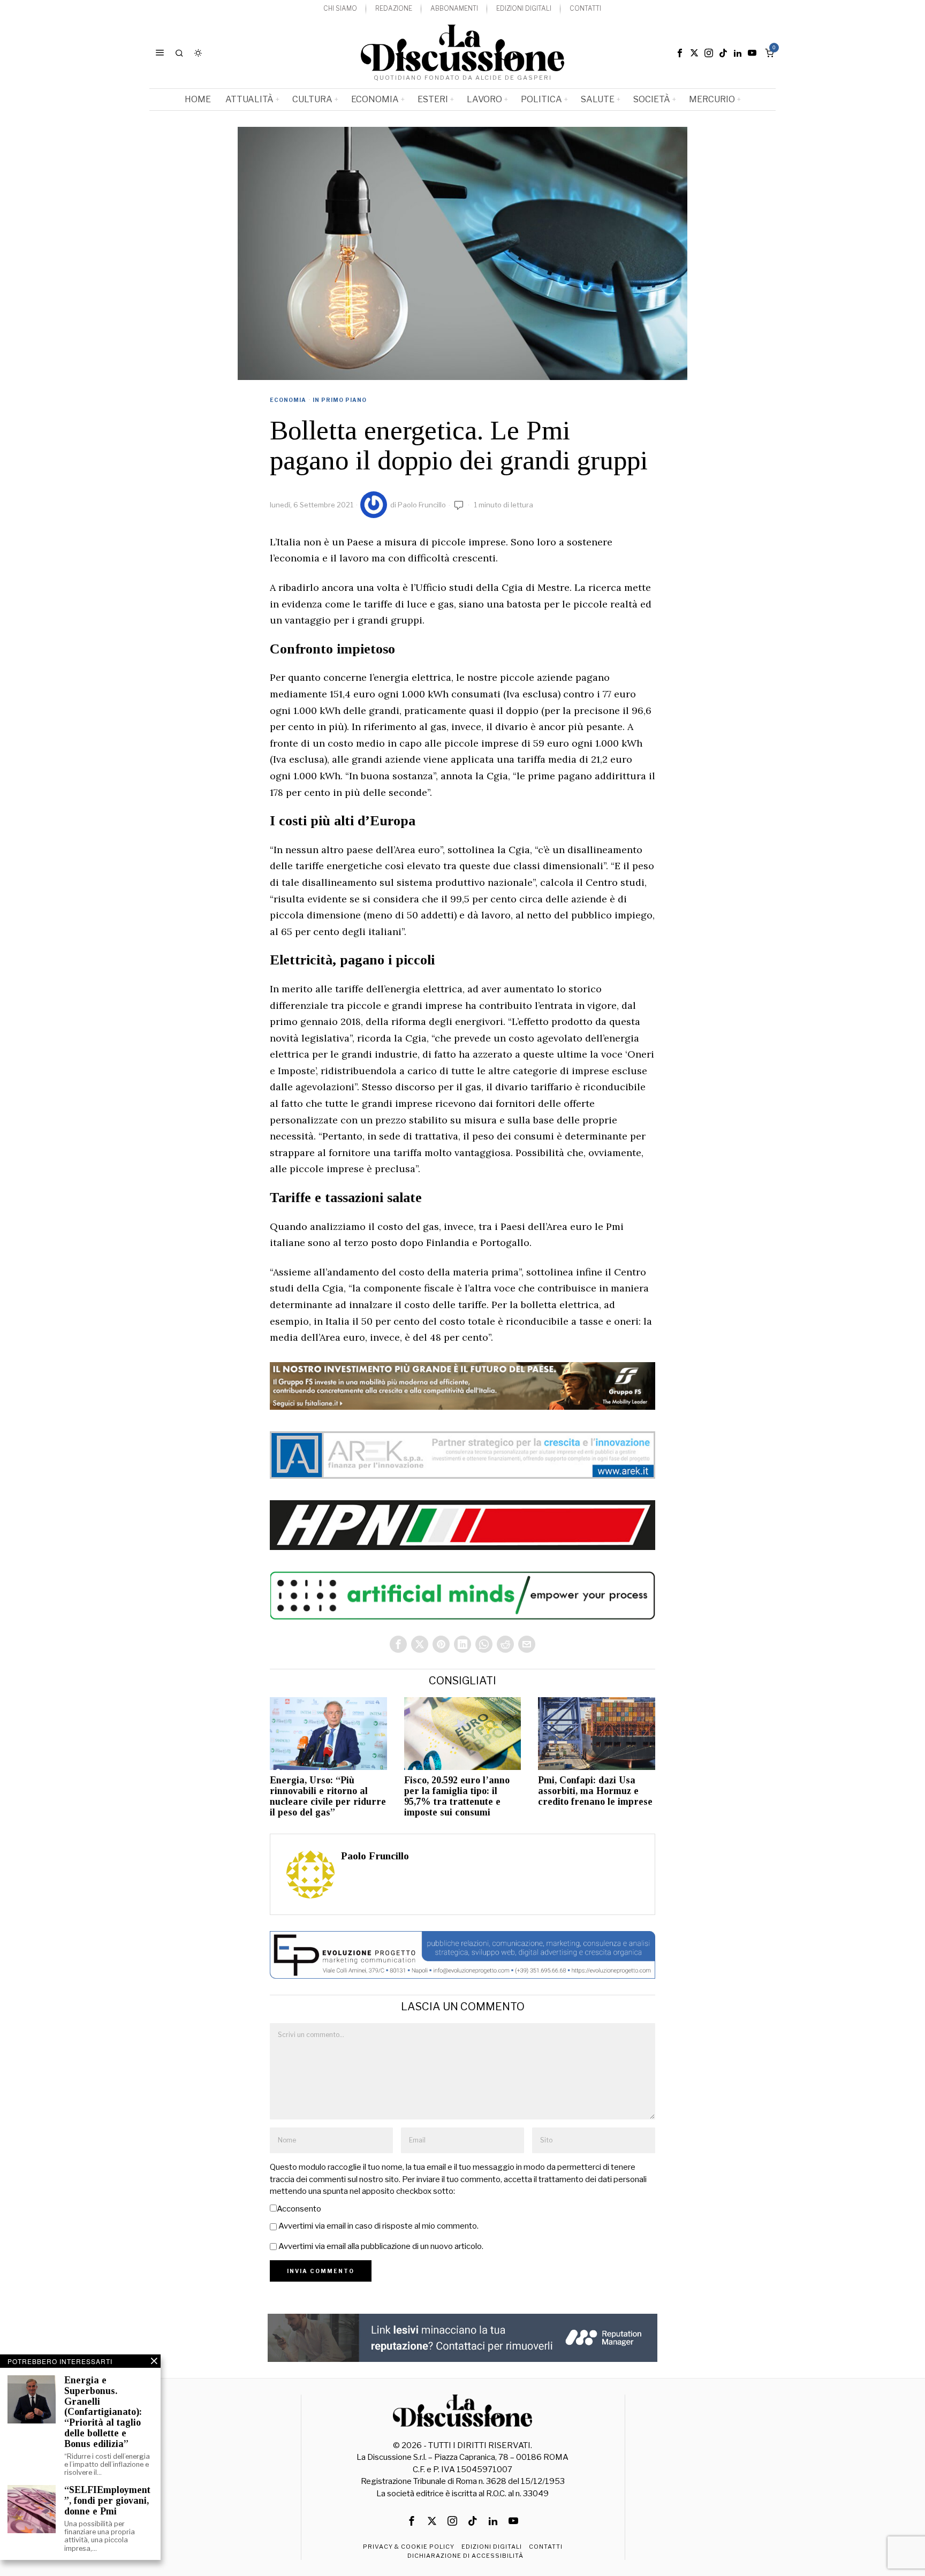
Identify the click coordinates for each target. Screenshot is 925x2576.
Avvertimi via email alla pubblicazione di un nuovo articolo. (381, 2246)
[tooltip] (680, 53)
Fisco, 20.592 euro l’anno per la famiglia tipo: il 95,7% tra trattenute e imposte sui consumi (457, 1796)
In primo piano (340, 400)
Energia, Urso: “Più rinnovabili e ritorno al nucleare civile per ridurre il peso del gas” (328, 1796)
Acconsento (299, 2209)
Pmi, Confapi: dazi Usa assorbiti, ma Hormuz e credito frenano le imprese (595, 1791)
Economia (288, 400)
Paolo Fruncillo (422, 505)
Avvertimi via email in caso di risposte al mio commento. (378, 2226)
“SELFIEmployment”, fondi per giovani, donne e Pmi (107, 2501)
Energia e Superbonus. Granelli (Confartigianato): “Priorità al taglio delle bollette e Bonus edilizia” (103, 2412)
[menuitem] (340, 9)
